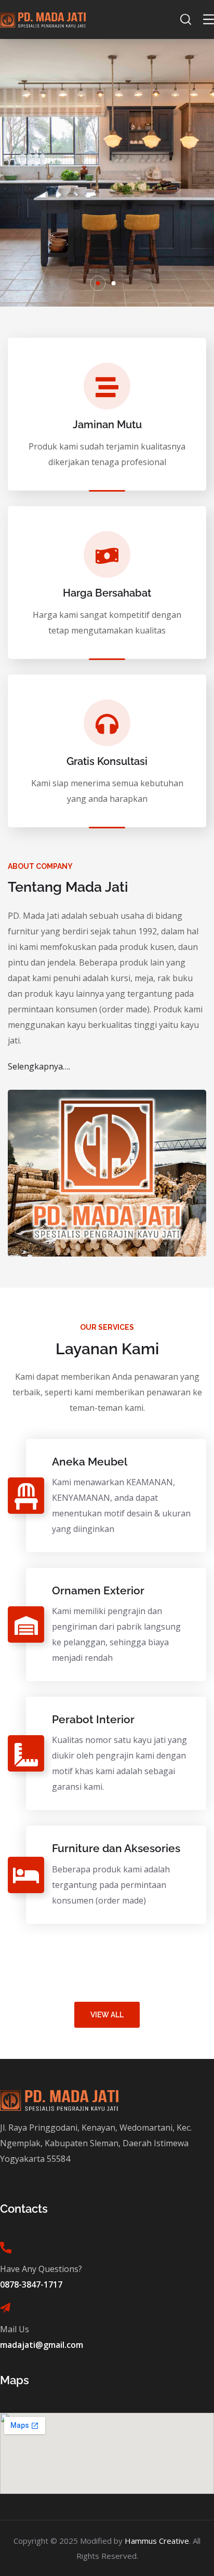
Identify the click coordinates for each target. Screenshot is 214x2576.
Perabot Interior (93, 1719)
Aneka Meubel (90, 1462)
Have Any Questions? (41, 2269)
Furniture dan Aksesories (116, 1848)
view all (107, 2015)
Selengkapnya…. (39, 1066)
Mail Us (15, 2329)
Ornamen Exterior (98, 1590)
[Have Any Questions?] (6, 2248)
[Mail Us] (5, 2308)
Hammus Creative (157, 2541)
